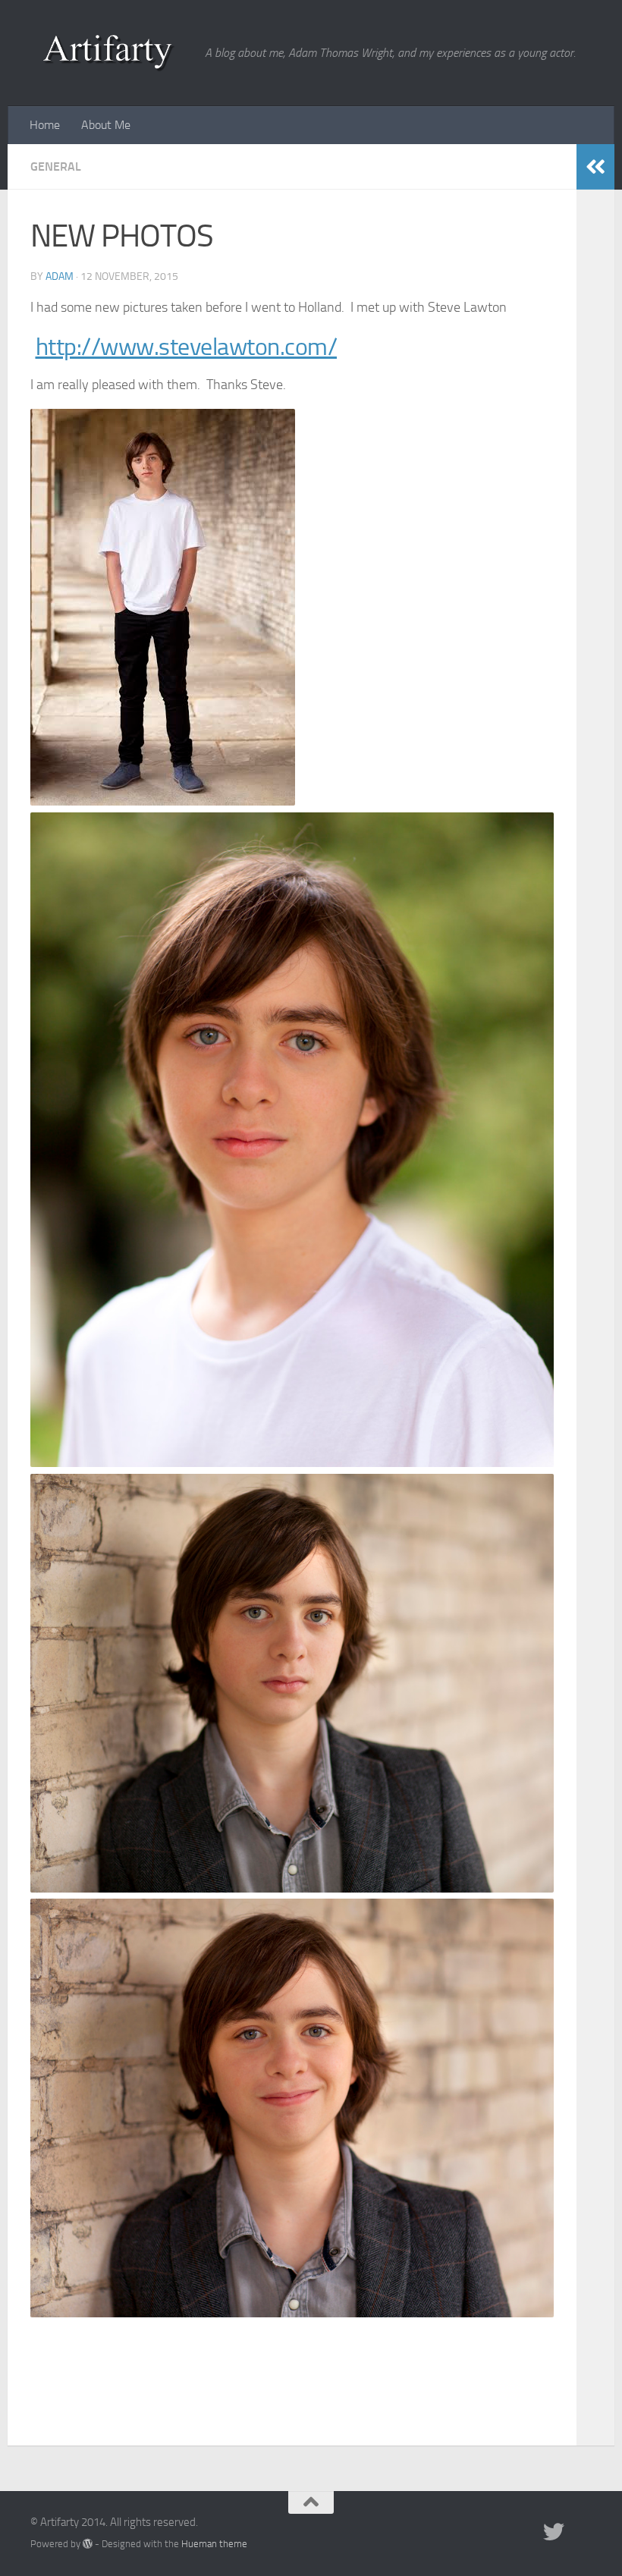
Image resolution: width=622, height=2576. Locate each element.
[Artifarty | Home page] (110, 53)
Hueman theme (214, 2544)
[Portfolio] (581, 2532)
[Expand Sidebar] (595, 167)
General (56, 166)
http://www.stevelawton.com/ (187, 347)
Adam (60, 276)
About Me (106, 125)
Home (45, 125)
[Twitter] (554, 2532)
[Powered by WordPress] (88, 2544)
